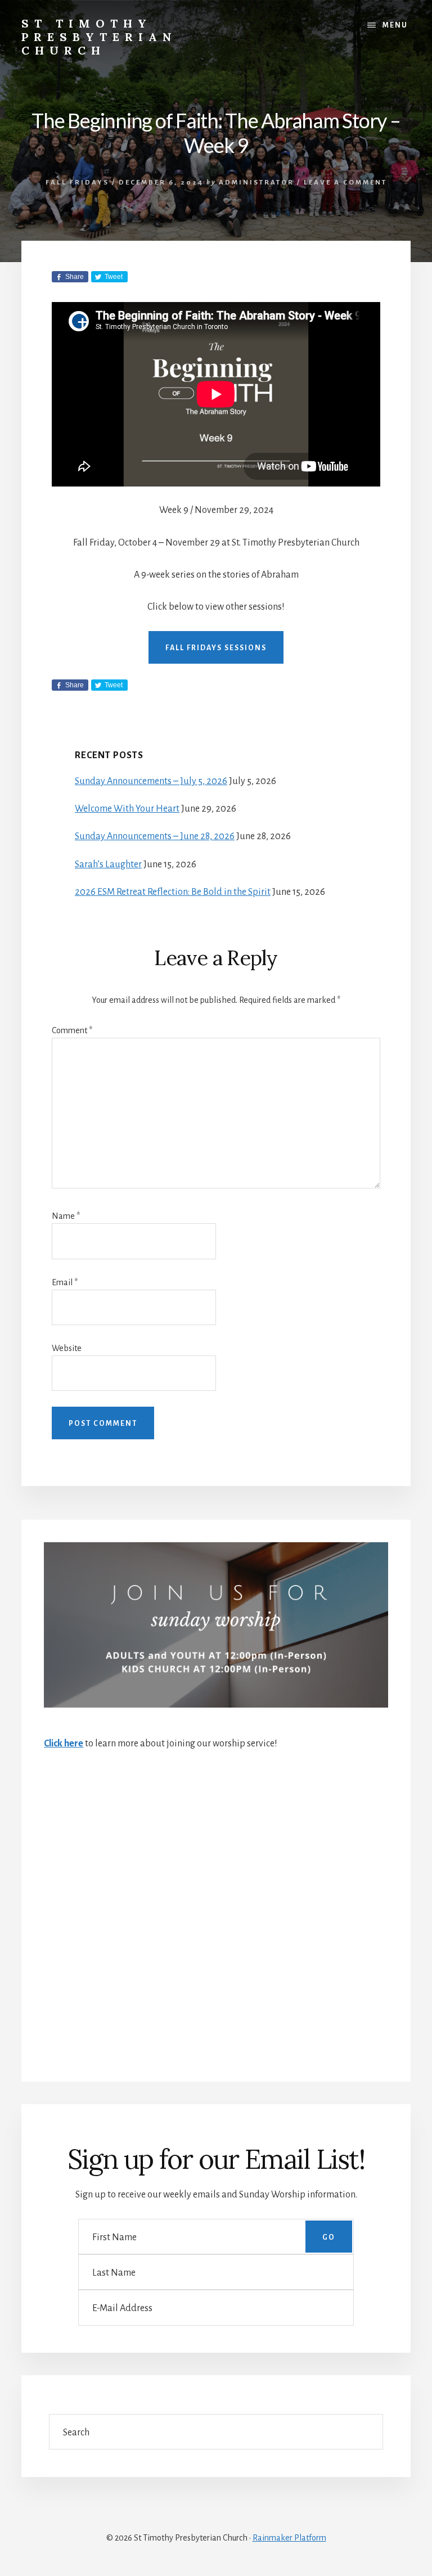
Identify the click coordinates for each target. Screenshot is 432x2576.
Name (66, 1216)
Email (65, 1282)
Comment (72, 1030)
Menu (395, 25)
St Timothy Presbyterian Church (99, 37)
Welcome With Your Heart (127, 809)
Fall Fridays (77, 183)
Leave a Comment (345, 183)
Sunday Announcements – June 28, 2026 (155, 836)
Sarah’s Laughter (108, 864)
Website (67, 1348)
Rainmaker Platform (289, 2538)
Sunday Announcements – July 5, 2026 (151, 781)
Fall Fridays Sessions (216, 648)
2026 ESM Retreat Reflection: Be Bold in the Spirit (173, 892)
